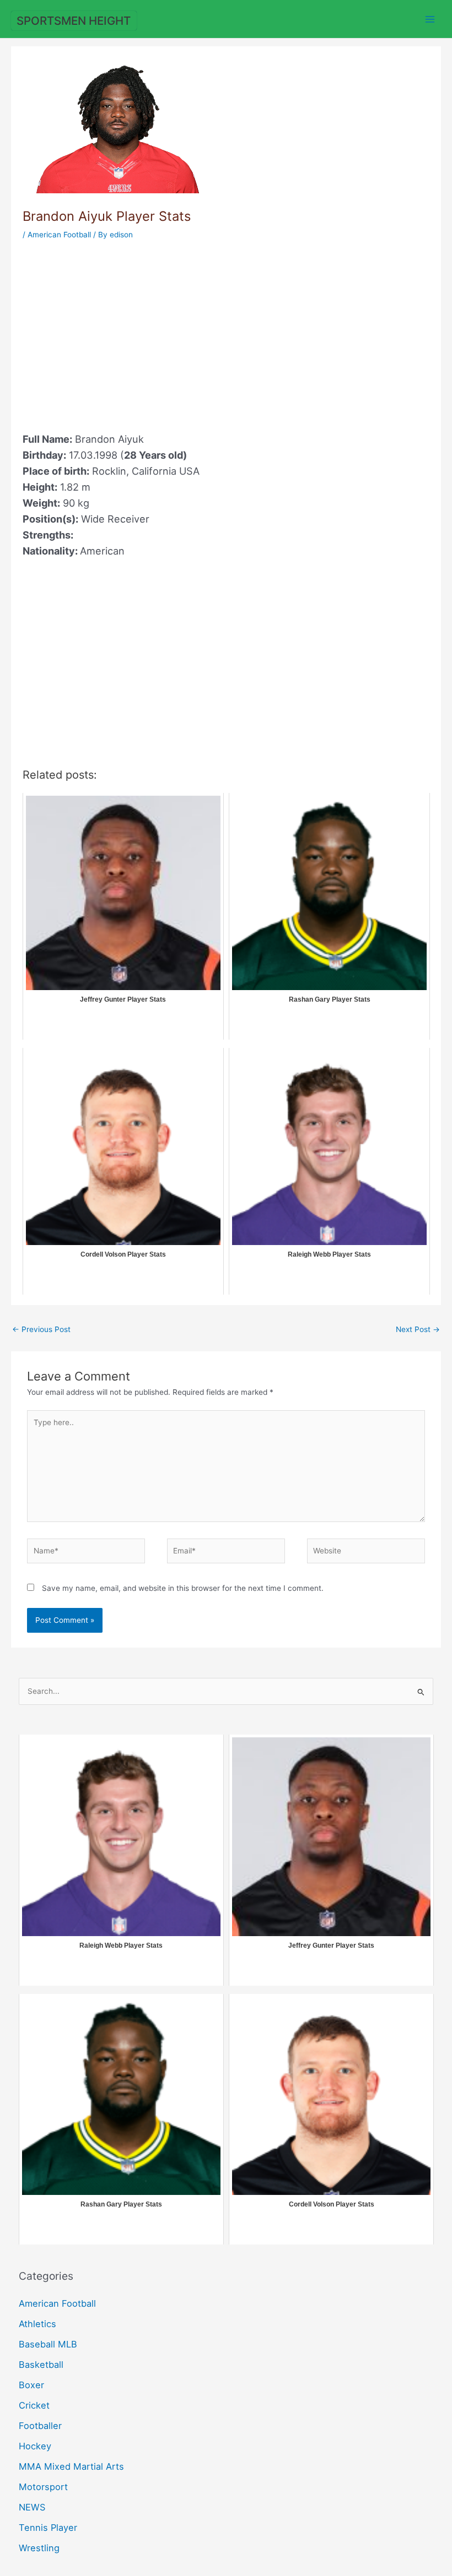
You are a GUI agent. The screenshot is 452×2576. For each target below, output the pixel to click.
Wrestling (39, 2548)
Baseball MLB (48, 2344)
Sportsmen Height (74, 21)
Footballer (40, 2426)
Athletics (37, 2324)
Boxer (31, 2385)
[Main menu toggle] (430, 19)
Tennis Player (48, 2528)
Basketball (41, 2365)
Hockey (35, 2446)
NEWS (32, 2507)
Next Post (418, 1329)
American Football (59, 235)
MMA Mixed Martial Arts (71, 2466)
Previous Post (41, 1329)
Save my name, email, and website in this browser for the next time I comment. (183, 1588)
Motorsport (43, 2487)
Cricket (34, 2405)
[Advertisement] (115, 333)
